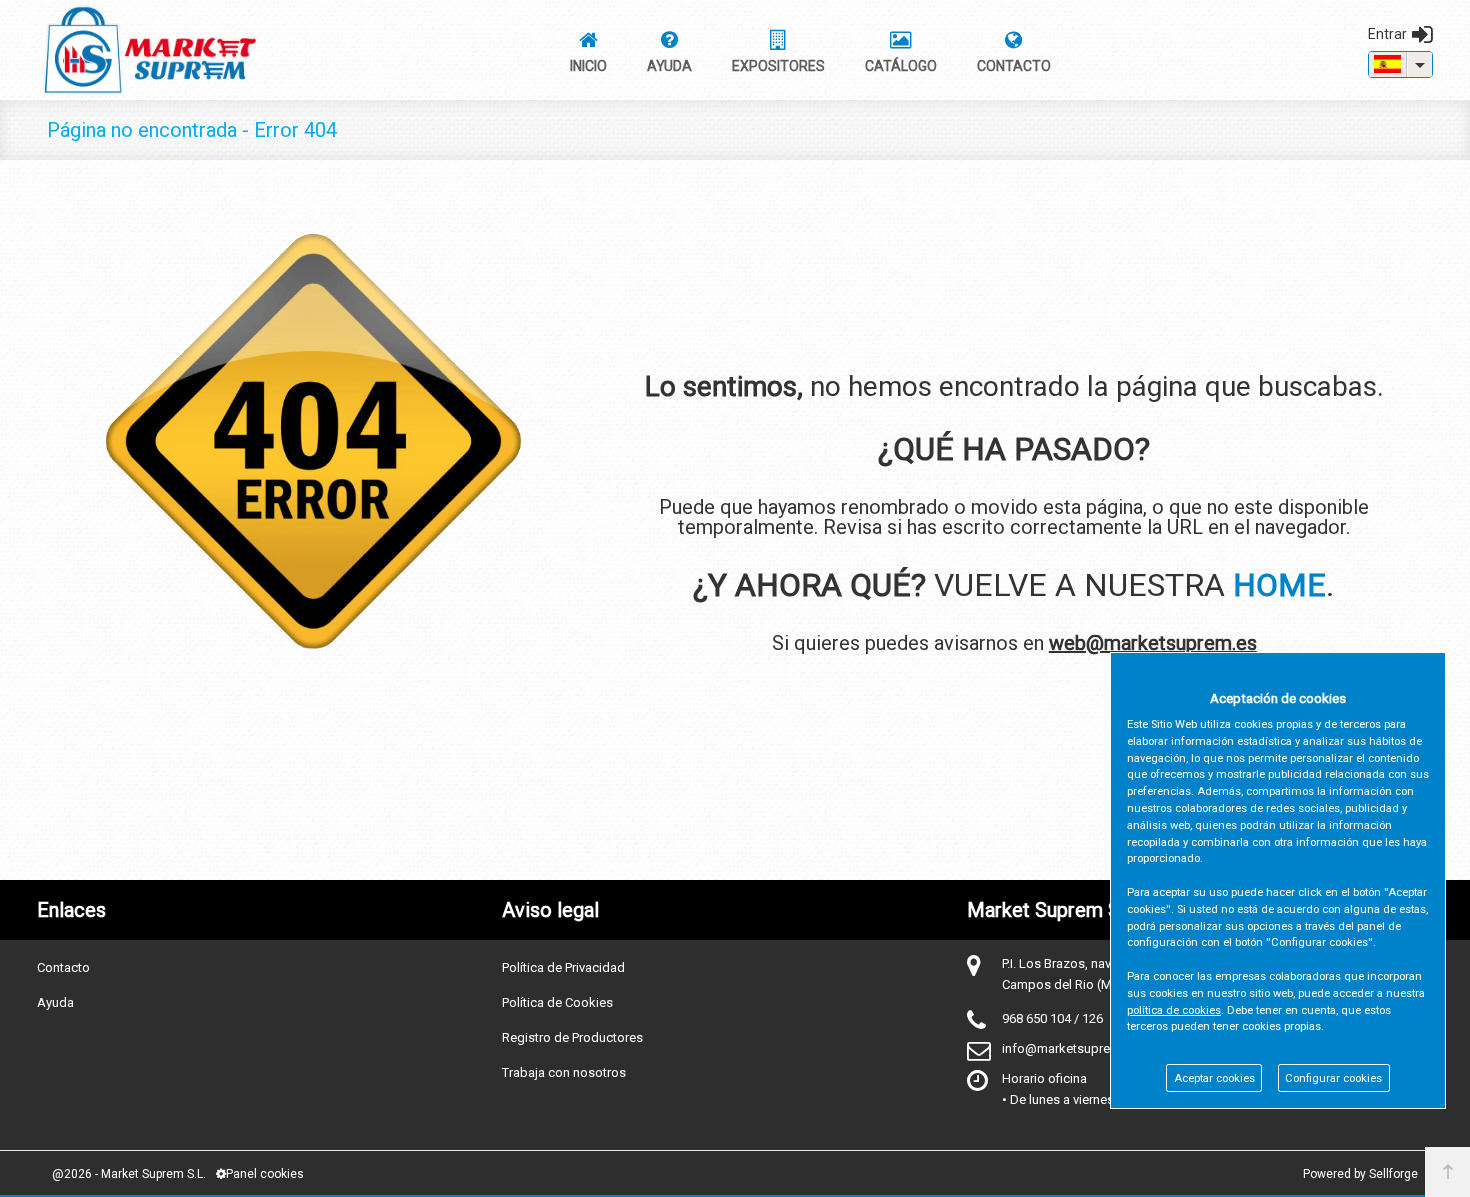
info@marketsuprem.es (1070, 1048)
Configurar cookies (1333, 1078)
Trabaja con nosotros (564, 1072)
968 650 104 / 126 (1052, 1018)
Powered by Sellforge (1360, 1174)
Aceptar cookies (1214, 1078)
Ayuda (55, 1002)
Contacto (63, 967)
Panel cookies (265, 1174)
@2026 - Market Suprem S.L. (129, 1174)
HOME (1279, 585)
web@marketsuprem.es (1153, 643)
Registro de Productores (572, 1037)
